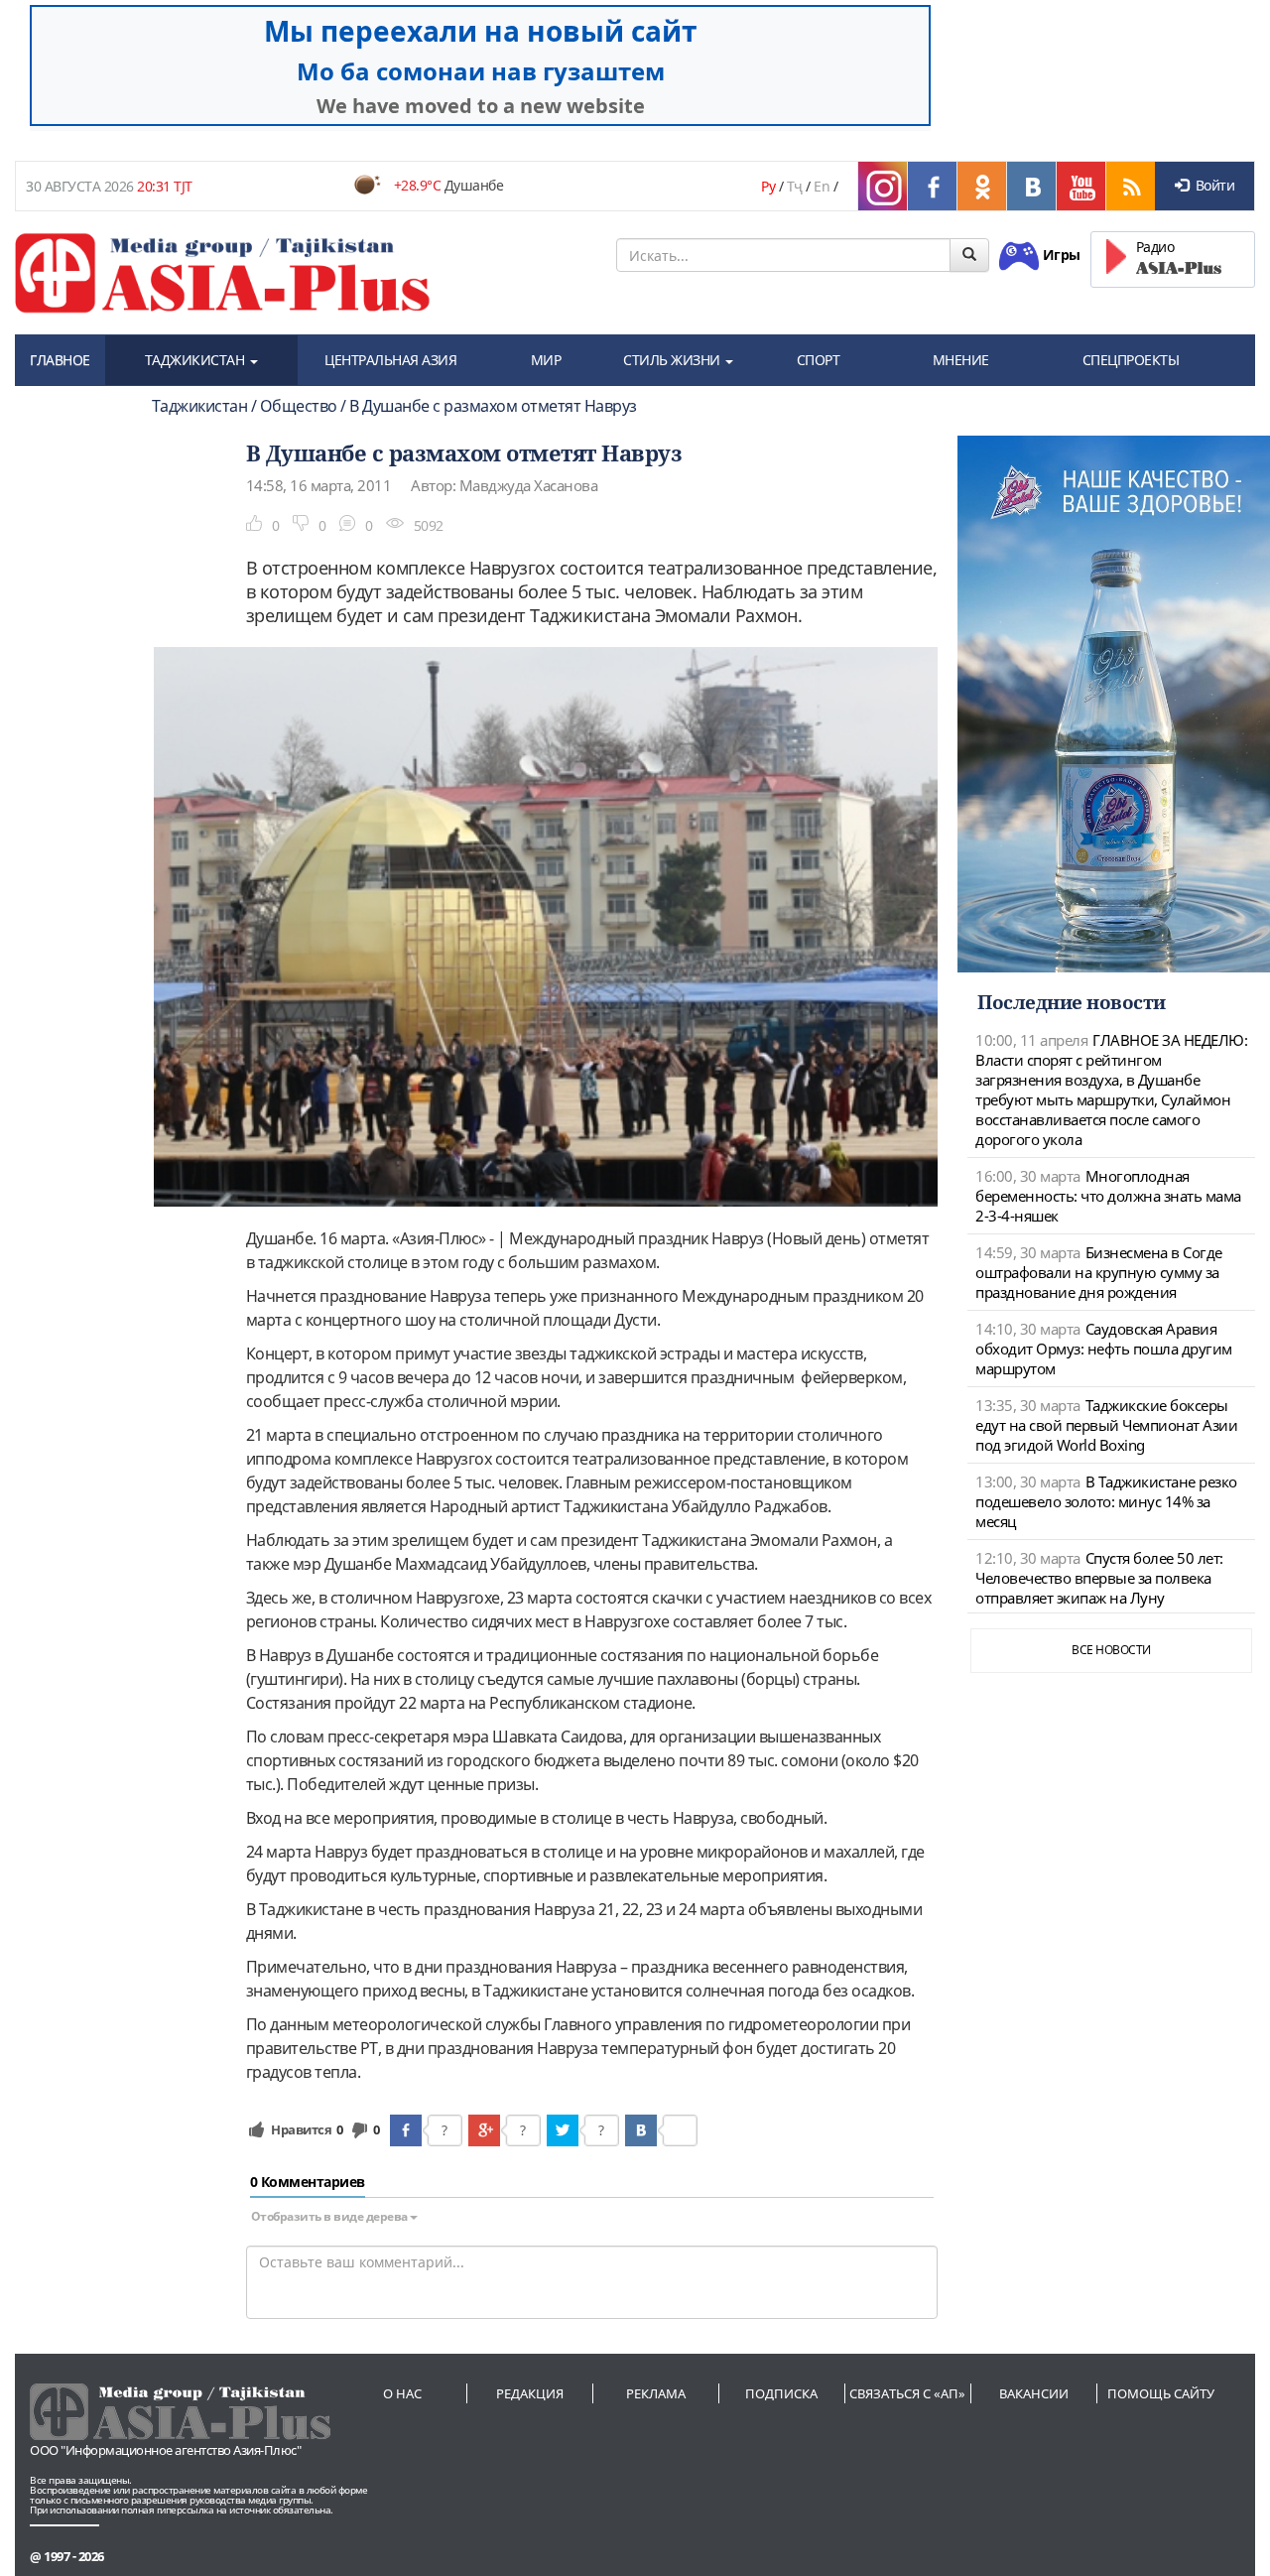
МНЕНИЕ (961, 360)
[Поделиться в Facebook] (406, 2130)
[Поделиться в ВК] (641, 2130)
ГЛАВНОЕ (60, 360)
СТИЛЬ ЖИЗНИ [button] (673, 360)
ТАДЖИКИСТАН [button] (196, 360)
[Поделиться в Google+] (484, 2130)
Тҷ (795, 186)
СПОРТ (819, 360)
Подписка (781, 2393)
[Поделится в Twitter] (563, 2130)
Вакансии (1034, 2393)
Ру (768, 186)
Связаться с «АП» (907, 2393)
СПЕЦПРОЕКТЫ (1131, 360)
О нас (402, 2393)
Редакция (530, 2393)
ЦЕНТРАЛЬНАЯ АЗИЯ (390, 360)
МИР (546, 360)
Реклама (656, 2393)
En (822, 186)
